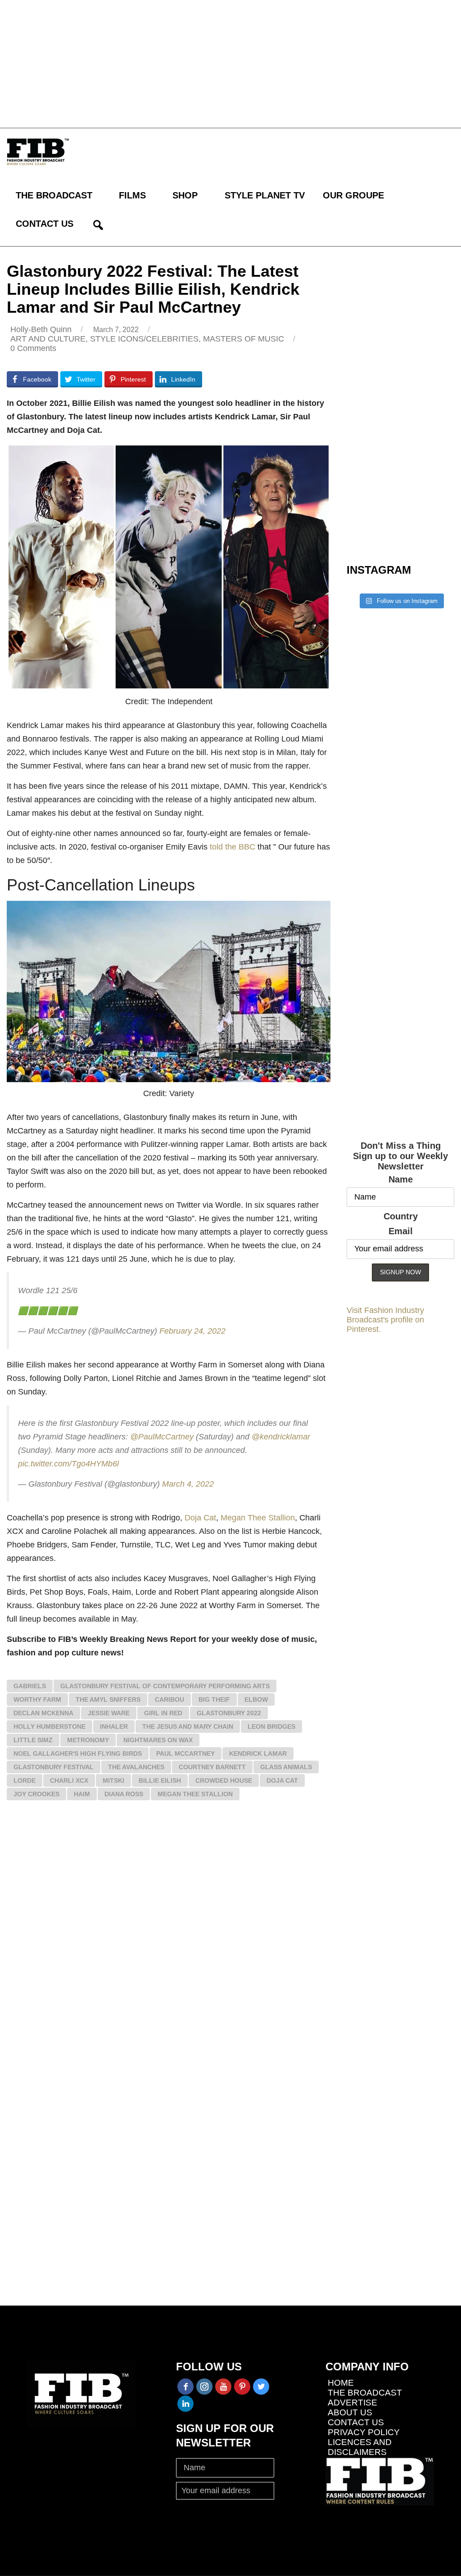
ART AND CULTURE (48, 339)
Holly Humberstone (50, 1726)
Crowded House (224, 1780)
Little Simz (33, 1740)
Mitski (113, 1780)
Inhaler (114, 1726)
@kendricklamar (281, 1437)
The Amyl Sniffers (108, 1699)
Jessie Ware (109, 1713)
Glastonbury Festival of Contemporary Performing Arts (165, 1686)
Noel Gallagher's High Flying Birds (78, 1753)
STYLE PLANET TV (265, 195)
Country (401, 1216)
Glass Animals (286, 1767)
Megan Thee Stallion (258, 1518)
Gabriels (30, 1686)
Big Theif (214, 1699)
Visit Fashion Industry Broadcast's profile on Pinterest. (385, 1320)
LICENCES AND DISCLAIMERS (360, 2447)
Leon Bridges (271, 1726)
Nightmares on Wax (158, 1740)
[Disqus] (169, 1939)
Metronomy (88, 1740)
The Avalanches (136, 1767)
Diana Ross (124, 1794)
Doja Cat (200, 1518)
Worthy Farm (37, 1699)
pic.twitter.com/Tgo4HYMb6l (68, 1464)
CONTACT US (45, 224)
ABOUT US (350, 2412)
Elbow (256, 1699)
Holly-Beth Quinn (41, 329)
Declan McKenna (43, 1713)
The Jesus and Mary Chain (188, 1726)
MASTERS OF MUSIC (244, 339)
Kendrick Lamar (258, 1753)
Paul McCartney (185, 1753)
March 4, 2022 (188, 1484)
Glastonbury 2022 (229, 1713)
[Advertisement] (230, 63)
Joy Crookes (36, 1794)
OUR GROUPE (353, 195)
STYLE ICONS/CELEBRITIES (144, 339)
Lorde (25, 1780)
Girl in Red (163, 1713)
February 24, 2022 (192, 1331)
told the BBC (233, 847)
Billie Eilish (160, 1780)
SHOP (185, 195)
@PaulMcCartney (162, 1437)
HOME (341, 2383)
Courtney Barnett (212, 1767)
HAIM (82, 1794)
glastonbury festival (54, 1767)
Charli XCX (69, 1780)
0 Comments (33, 348)
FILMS (132, 195)
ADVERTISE (353, 2403)
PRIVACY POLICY (364, 2432)
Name (401, 1179)
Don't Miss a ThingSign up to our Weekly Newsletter (400, 1156)
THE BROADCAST (54, 195)
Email (401, 1231)
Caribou (169, 1699)
